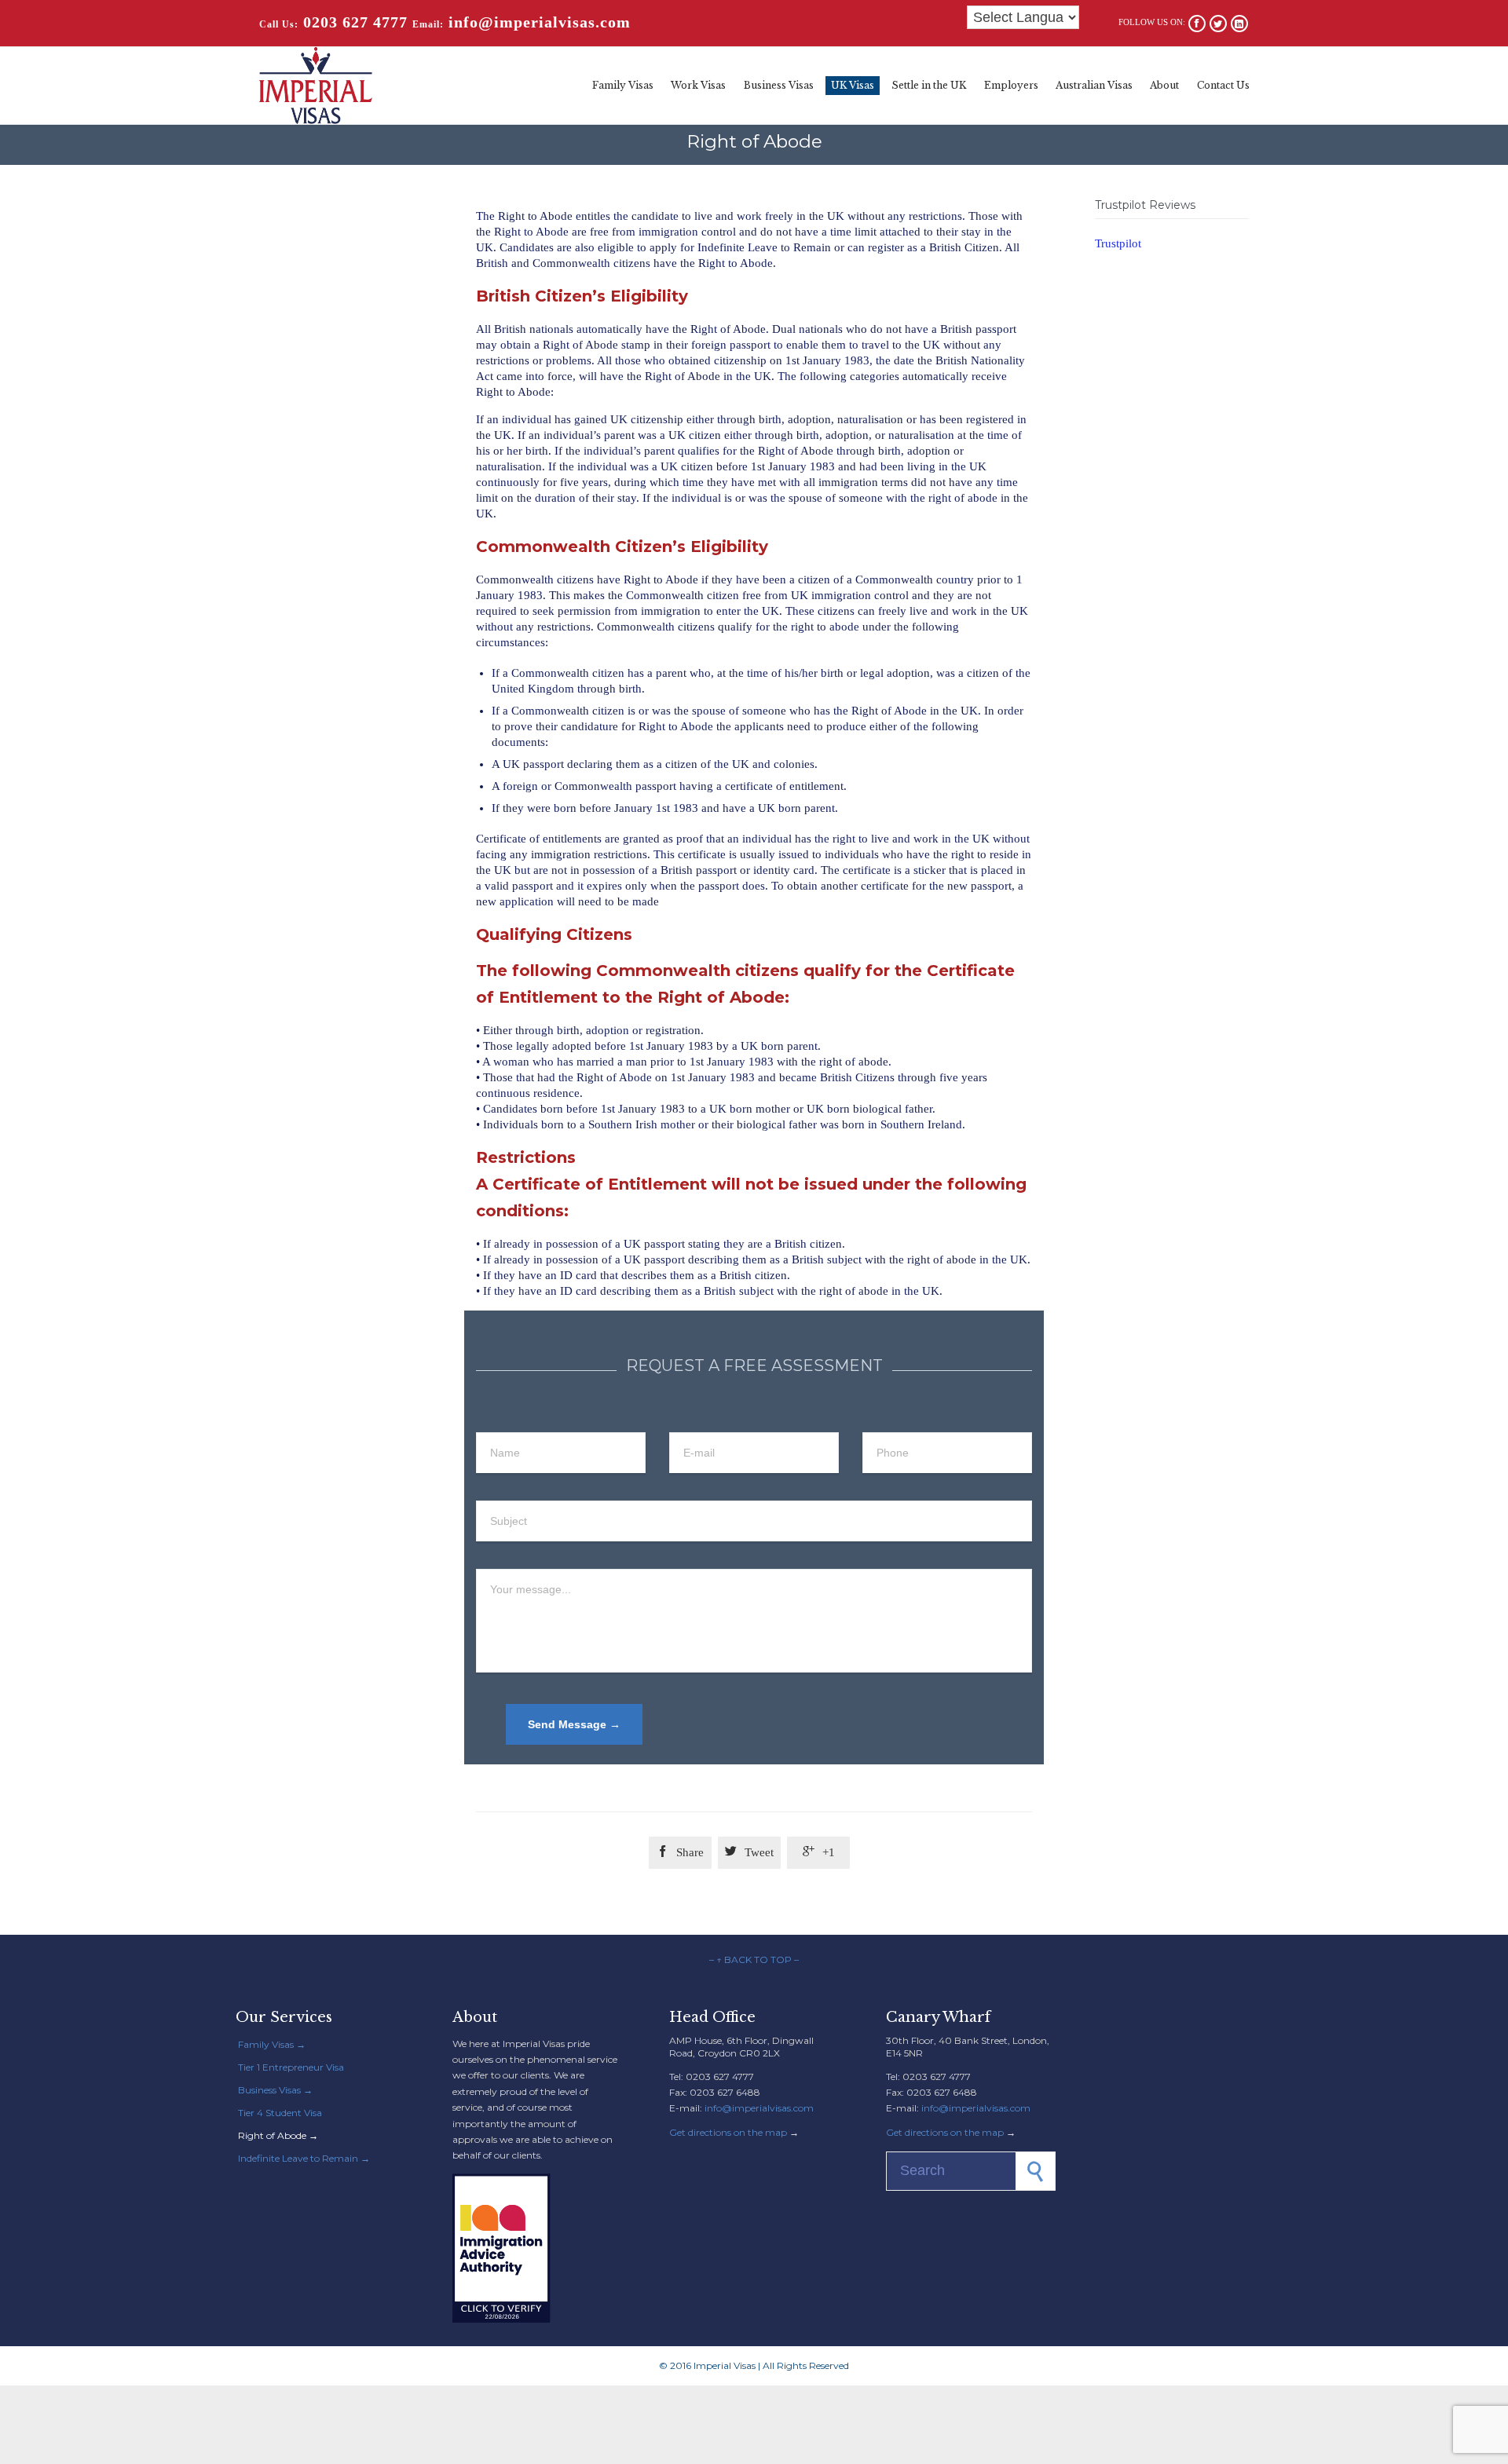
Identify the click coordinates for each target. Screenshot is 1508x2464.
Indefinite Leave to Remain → (304, 2158)
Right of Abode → (278, 2135)
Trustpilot (1118, 243)
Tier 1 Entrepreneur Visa (291, 2067)
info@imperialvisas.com (759, 2108)
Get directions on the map (728, 2132)
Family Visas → (272, 2044)
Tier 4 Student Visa (280, 2113)
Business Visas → (275, 2090)
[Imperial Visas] (316, 86)
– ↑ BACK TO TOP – (754, 1960)
